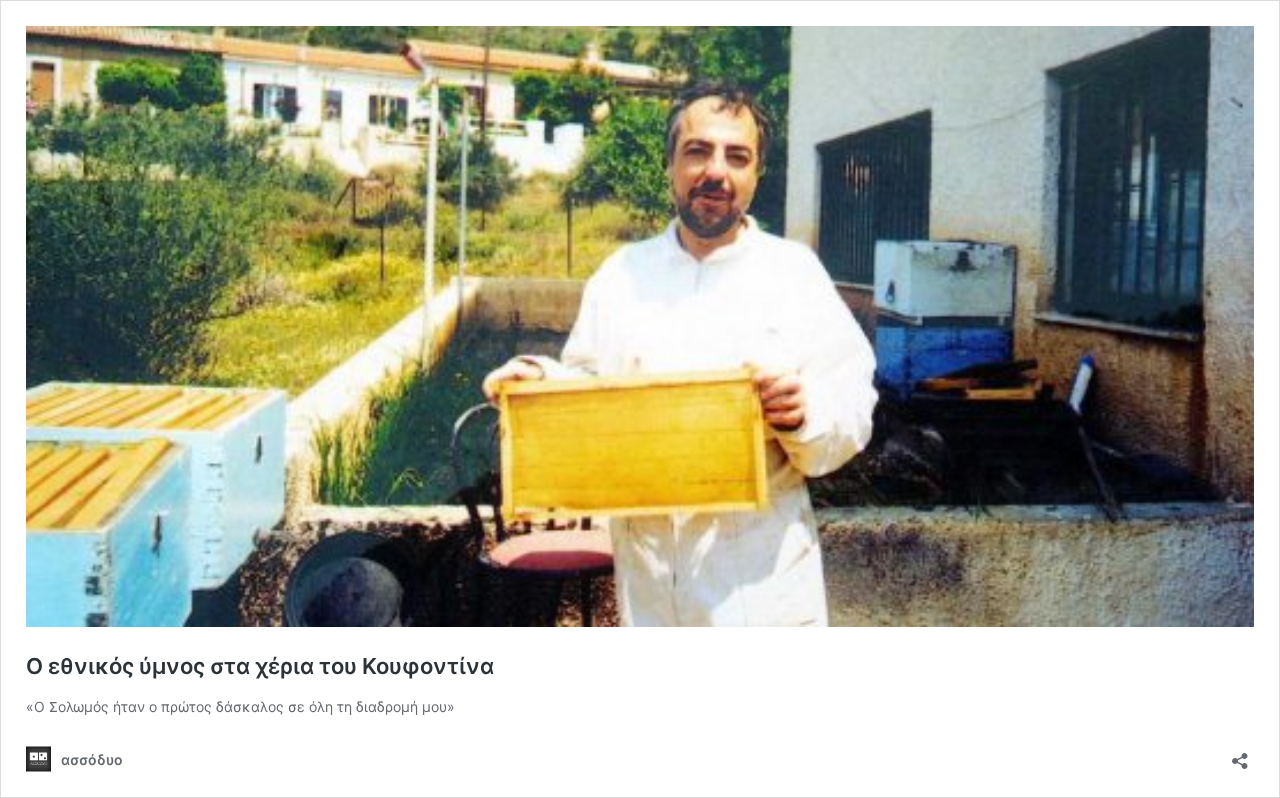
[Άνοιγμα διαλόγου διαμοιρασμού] (1240, 754)
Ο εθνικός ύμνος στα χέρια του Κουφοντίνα (260, 666)
